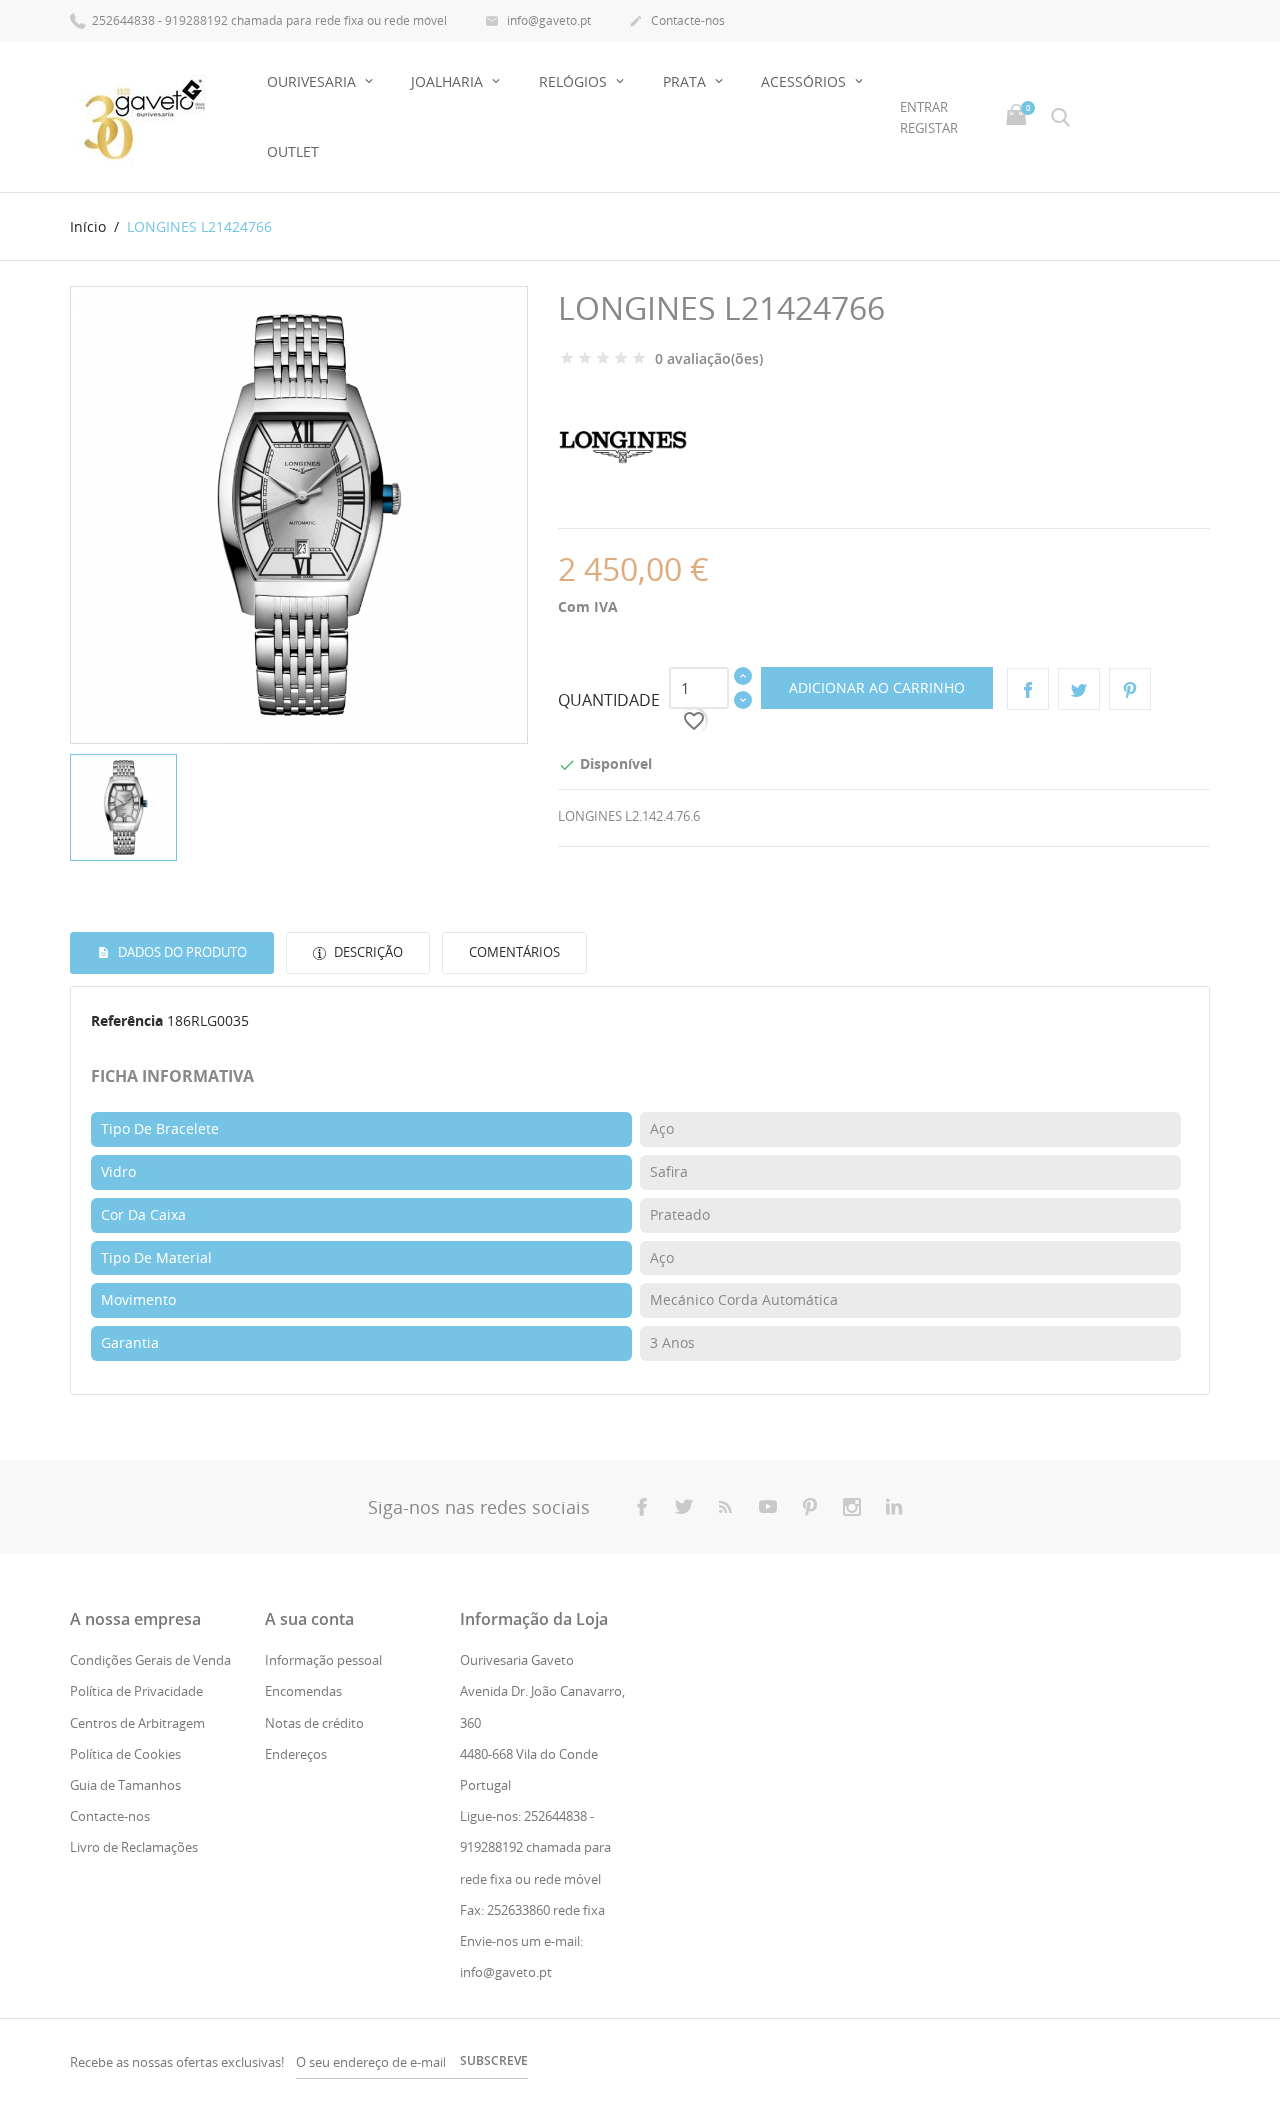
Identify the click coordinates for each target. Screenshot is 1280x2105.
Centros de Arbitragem (137, 1723)
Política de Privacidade (136, 1691)
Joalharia (449, 81)
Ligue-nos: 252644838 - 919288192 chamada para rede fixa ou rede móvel (535, 1847)
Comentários (514, 952)
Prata (686, 81)
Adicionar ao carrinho (877, 687)
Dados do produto (181, 952)
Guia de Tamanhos (125, 1785)
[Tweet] (1079, 689)
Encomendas (303, 1691)
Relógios (575, 81)
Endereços (296, 1754)
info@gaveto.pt (538, 20)
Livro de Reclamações (134, 1847)
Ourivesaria (313, 81)
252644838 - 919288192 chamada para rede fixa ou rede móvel (268, 20)
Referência (127, 1020)
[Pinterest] (1130, 689)
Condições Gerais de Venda (150, 1660)
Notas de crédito (314, 1723)
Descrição (367, 952)
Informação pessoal (323, 1660)
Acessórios (805, 81)
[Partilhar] (1028, 689)
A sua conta (309, 1619)
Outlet (293, 151)
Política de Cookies (125, 1754)
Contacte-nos (677, 20)
